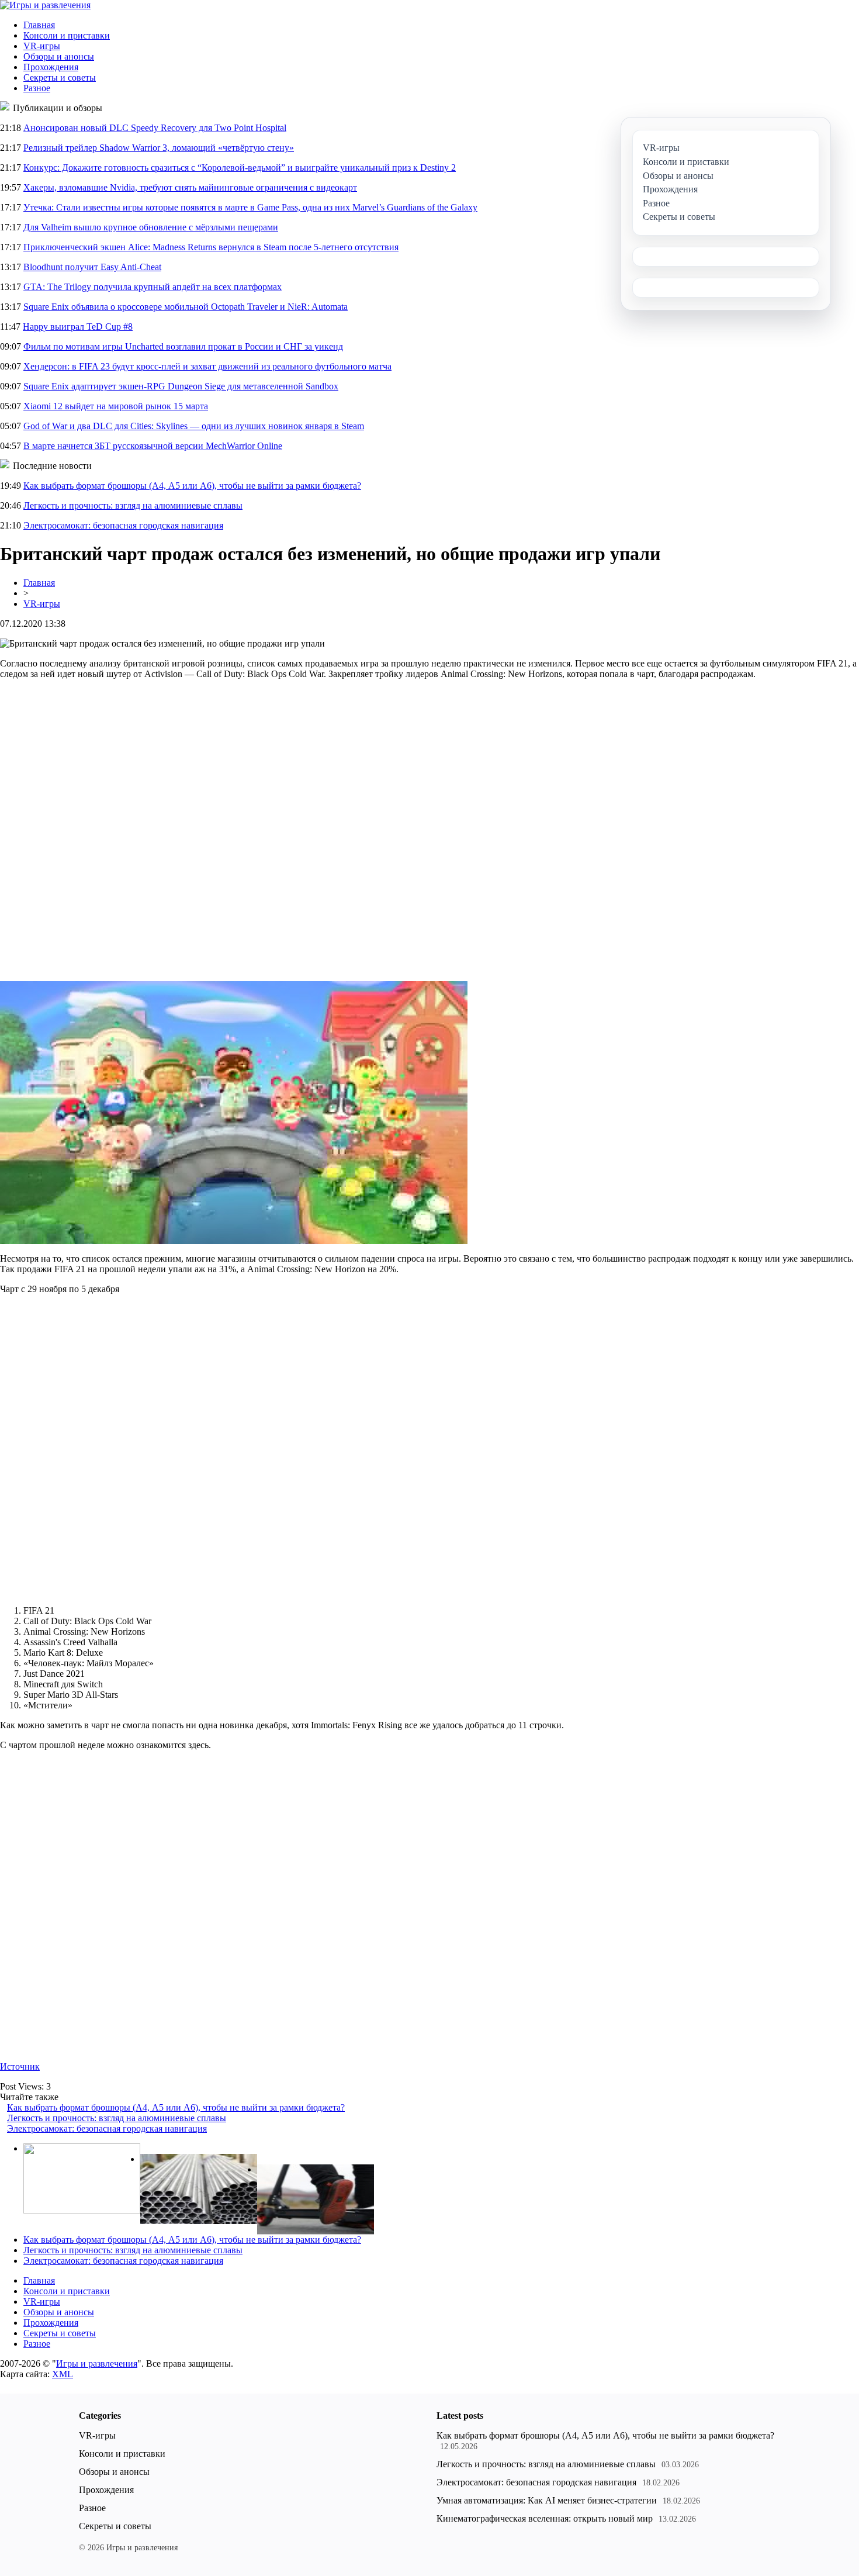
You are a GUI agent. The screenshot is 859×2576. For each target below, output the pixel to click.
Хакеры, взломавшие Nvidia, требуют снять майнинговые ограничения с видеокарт (190, 187)
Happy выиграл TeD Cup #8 (78, 327)
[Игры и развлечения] (45, 5)
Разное (37, 88)
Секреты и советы (60, 77)
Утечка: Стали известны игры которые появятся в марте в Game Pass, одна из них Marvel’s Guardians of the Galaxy (250, 207)
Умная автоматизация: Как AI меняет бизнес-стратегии (547, 2500)
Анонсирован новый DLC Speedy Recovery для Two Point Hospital (155, 128)
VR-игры (42, 46)
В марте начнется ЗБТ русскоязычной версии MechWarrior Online (153, 446)
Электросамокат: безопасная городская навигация (123, 525)
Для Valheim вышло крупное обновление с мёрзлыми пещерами (151, 227)
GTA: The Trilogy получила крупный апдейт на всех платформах (153, 287)
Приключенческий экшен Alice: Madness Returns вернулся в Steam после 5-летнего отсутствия (211, 247)
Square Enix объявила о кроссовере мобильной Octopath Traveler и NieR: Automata (186, 307)
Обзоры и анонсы (59, 56)
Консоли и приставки (67, 35)
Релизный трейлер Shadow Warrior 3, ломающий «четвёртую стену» (159, 148)
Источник (20, 2066)
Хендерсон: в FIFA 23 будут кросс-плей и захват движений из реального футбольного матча (207, 366)
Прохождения (51, 67)
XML (63, 2374)
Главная (39, 25)
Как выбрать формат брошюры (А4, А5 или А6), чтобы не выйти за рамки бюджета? (192, 486)
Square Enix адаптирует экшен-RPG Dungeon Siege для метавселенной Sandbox (181, 386)
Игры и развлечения (97, 2363)
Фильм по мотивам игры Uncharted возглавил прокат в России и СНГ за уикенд (183, 346)
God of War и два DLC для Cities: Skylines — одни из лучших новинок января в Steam (194, 426)
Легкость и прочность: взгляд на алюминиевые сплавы (133, 505)
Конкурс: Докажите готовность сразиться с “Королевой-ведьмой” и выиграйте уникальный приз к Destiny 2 (240, 168)
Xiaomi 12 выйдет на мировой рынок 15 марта (116, 406)
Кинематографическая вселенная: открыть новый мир (545, 2518)
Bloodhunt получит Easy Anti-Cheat (92, 267)
